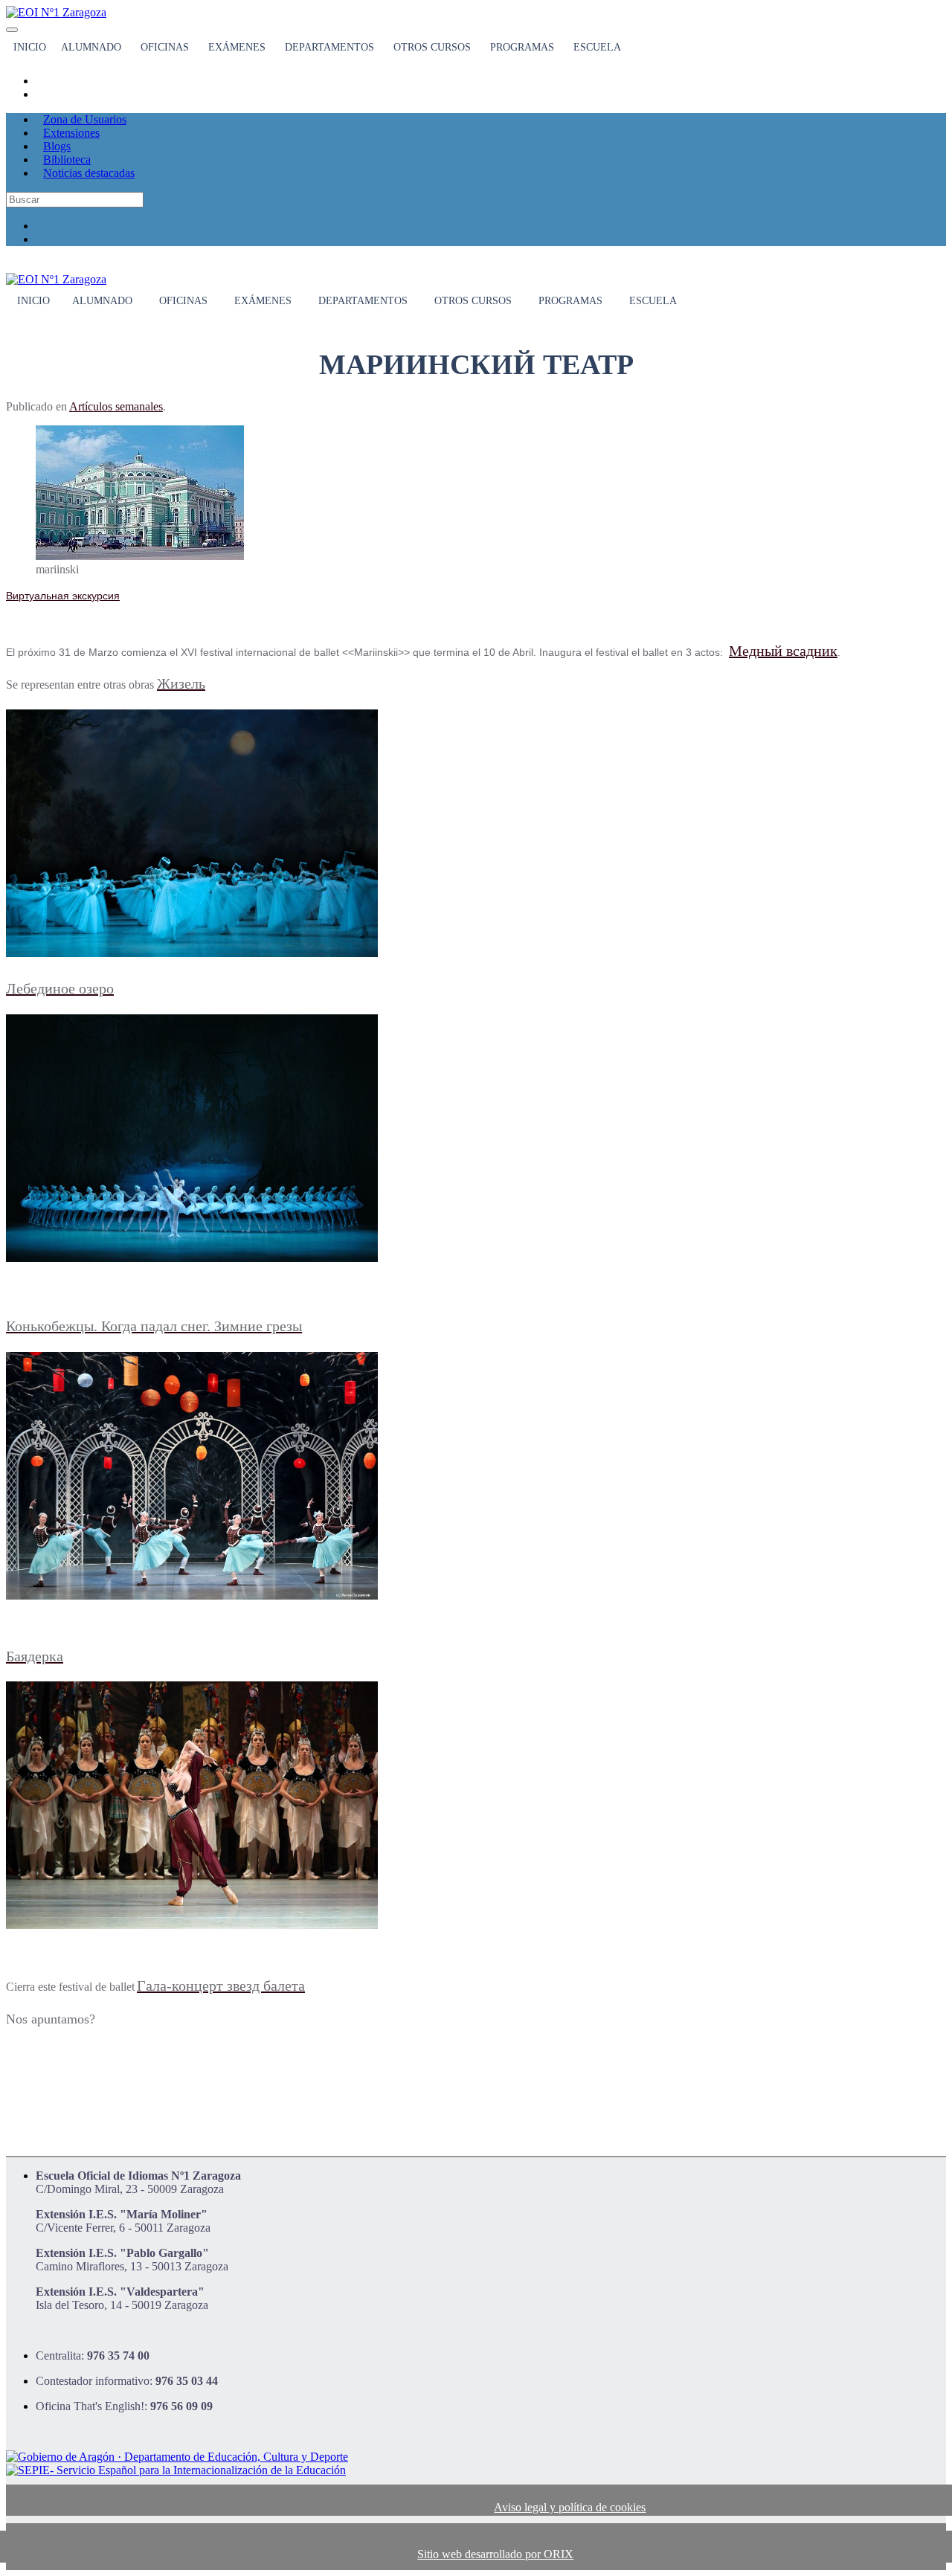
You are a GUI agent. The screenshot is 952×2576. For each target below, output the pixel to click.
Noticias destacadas (89, 173)
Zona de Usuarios (85, 119)
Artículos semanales (116, 406)
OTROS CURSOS (432, 47)
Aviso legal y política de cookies (570, 2507)
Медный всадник (783, 651)
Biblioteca (67, 160)
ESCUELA (597, 47)
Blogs (57, 146)
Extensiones (71, 133)
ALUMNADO (91, 47)
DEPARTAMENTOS (329, 47)
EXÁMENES (237, 47)
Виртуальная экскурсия (63, 596)
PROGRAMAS (522, 47)
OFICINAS (165, 47)
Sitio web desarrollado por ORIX (495, 2554)
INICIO (30, 47)
